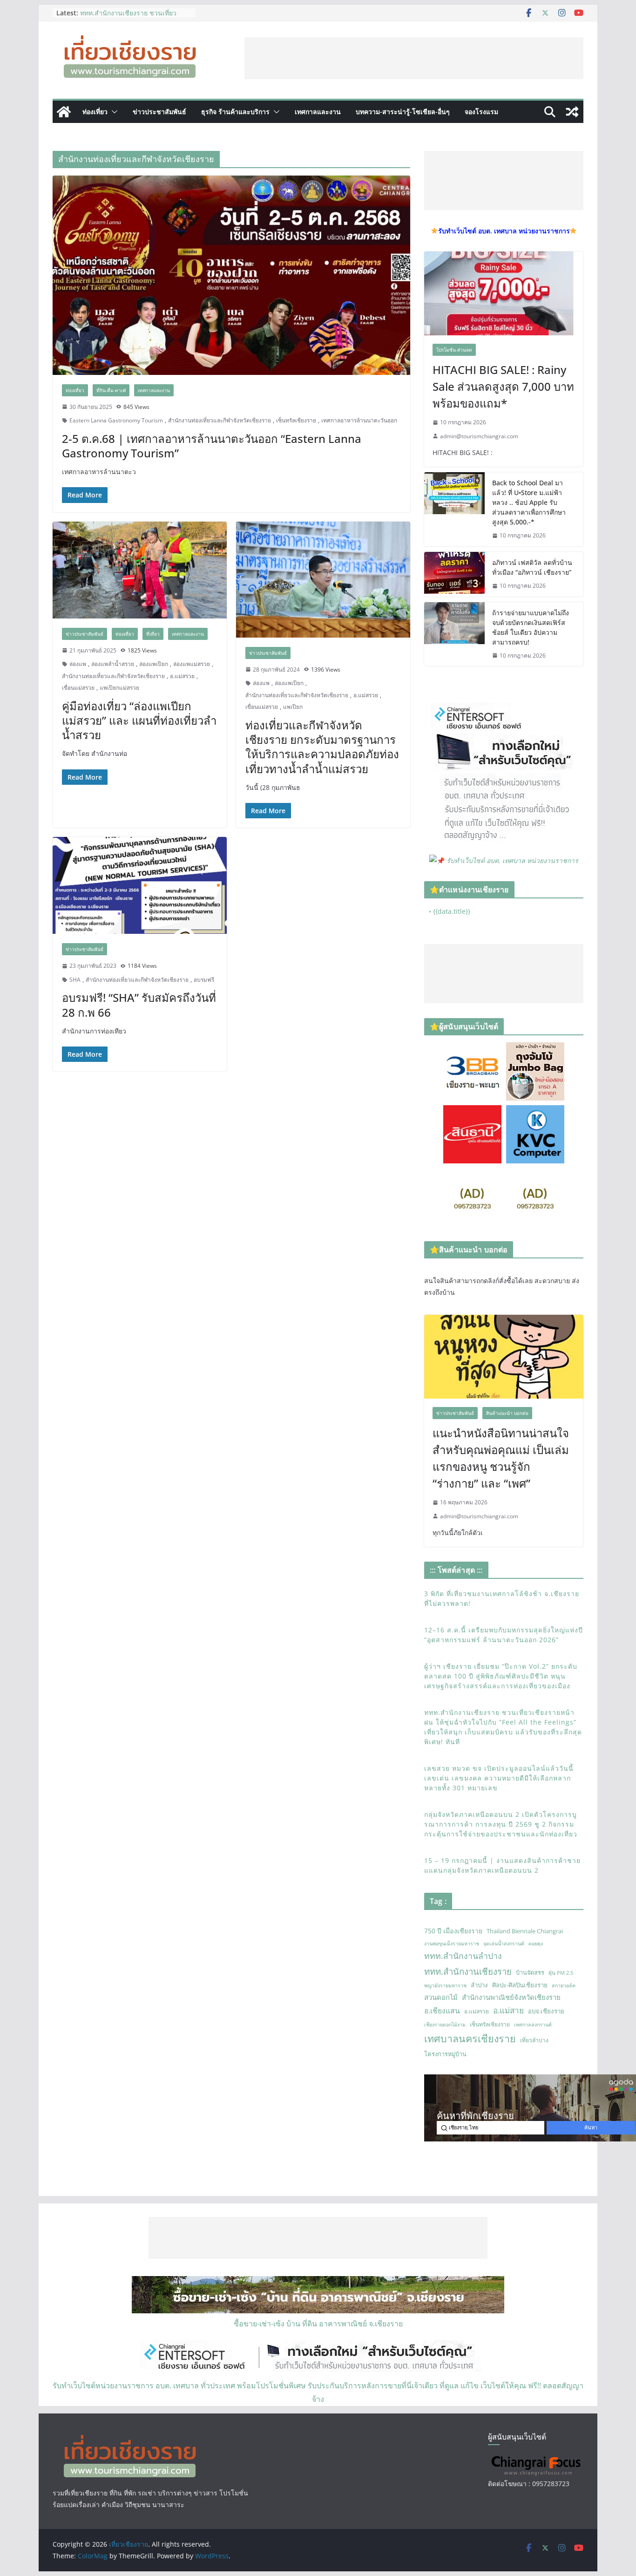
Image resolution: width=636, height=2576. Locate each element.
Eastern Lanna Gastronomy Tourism (116, 420)
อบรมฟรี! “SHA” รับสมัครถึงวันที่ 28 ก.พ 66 (139, 1005)
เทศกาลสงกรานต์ (533, 2025)
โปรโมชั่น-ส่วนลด (454, 350)
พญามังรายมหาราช (445, 1985)
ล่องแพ (78, 664)
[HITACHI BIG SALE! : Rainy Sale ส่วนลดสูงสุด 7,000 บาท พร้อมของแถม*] (504, 293)
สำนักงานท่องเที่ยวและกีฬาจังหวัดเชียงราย (220, 420)
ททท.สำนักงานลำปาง (463, 1956)
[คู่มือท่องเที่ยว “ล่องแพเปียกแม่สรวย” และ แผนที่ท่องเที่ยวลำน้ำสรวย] (140, 570)
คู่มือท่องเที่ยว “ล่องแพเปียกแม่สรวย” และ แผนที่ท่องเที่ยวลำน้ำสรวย (139, 720)
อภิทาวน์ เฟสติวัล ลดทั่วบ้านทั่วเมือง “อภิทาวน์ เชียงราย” (532, 567)
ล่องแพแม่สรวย (192, 664)
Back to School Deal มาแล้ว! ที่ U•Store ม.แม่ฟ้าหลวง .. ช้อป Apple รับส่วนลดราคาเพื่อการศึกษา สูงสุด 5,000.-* (529, 502)
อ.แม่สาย (508, 2010)
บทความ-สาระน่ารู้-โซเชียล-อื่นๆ (403, 112)
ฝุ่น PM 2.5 (561, 1973)
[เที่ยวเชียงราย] (64, 112)
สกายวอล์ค (564, 1985)
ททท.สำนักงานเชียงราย (468, 1971)
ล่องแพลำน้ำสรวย (113, 664)
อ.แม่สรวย (182, 676)
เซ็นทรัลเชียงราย (296, 420)
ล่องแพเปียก (154, 664)
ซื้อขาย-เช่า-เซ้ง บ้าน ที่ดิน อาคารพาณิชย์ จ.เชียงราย (318, 2324)
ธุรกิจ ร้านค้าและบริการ (235, 112)
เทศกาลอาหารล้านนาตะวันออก (359, 420)
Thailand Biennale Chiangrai (525, 1931)
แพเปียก (293, 707)
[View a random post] (572, 112)
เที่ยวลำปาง (534, 2040)
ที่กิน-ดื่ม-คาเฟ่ (111, 390)
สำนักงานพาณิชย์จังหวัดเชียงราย (511, 1997)
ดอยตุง (536, 1944)
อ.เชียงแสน (442, 2011)
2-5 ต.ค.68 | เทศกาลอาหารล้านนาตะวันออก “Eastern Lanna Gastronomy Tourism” (212, 446)
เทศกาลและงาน (318, 112)
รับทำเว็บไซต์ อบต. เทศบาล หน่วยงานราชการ (512, 860)
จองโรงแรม (481, 112)
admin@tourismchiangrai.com (479, 436)
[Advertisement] (414, 58)
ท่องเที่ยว (95, 112)
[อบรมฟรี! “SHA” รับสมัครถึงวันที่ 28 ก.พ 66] (140, 885)
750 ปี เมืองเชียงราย (453, 1931)
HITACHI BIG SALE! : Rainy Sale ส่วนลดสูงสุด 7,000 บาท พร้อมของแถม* (503, 386)
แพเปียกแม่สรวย (119, 688)
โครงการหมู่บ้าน (445, 2054)
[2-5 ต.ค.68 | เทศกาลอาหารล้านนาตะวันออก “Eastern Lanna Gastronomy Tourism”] (231, 275)
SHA (75, 980)
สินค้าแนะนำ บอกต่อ (507, 1413)
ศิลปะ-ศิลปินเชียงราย (520, 1985)
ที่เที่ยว (153, 634)
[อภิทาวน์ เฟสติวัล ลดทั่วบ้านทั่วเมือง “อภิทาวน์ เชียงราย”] (454, 574)
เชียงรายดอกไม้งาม (445, 2025)
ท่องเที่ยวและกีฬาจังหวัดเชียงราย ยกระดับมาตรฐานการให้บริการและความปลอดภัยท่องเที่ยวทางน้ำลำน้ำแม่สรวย (322, 747)
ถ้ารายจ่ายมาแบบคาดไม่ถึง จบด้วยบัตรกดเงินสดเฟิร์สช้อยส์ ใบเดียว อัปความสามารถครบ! (531, 627)
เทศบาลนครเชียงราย (470, 2038)
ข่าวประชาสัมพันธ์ (159, 112)
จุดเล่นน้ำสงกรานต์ (504, 1944)
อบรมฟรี (204, 980)
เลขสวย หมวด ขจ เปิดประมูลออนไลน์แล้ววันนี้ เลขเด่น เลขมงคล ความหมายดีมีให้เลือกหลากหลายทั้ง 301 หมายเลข (499, 1778)
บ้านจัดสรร (530, 1972)
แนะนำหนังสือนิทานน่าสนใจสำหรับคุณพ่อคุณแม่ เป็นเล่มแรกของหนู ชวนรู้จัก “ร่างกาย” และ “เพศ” (501, 1458)
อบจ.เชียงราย (546, 2011)
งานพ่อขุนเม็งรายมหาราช (452, 1944)
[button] (113, 112)
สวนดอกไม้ (441, 1997)
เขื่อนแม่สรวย (78, 688)
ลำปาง (479, 1985)
